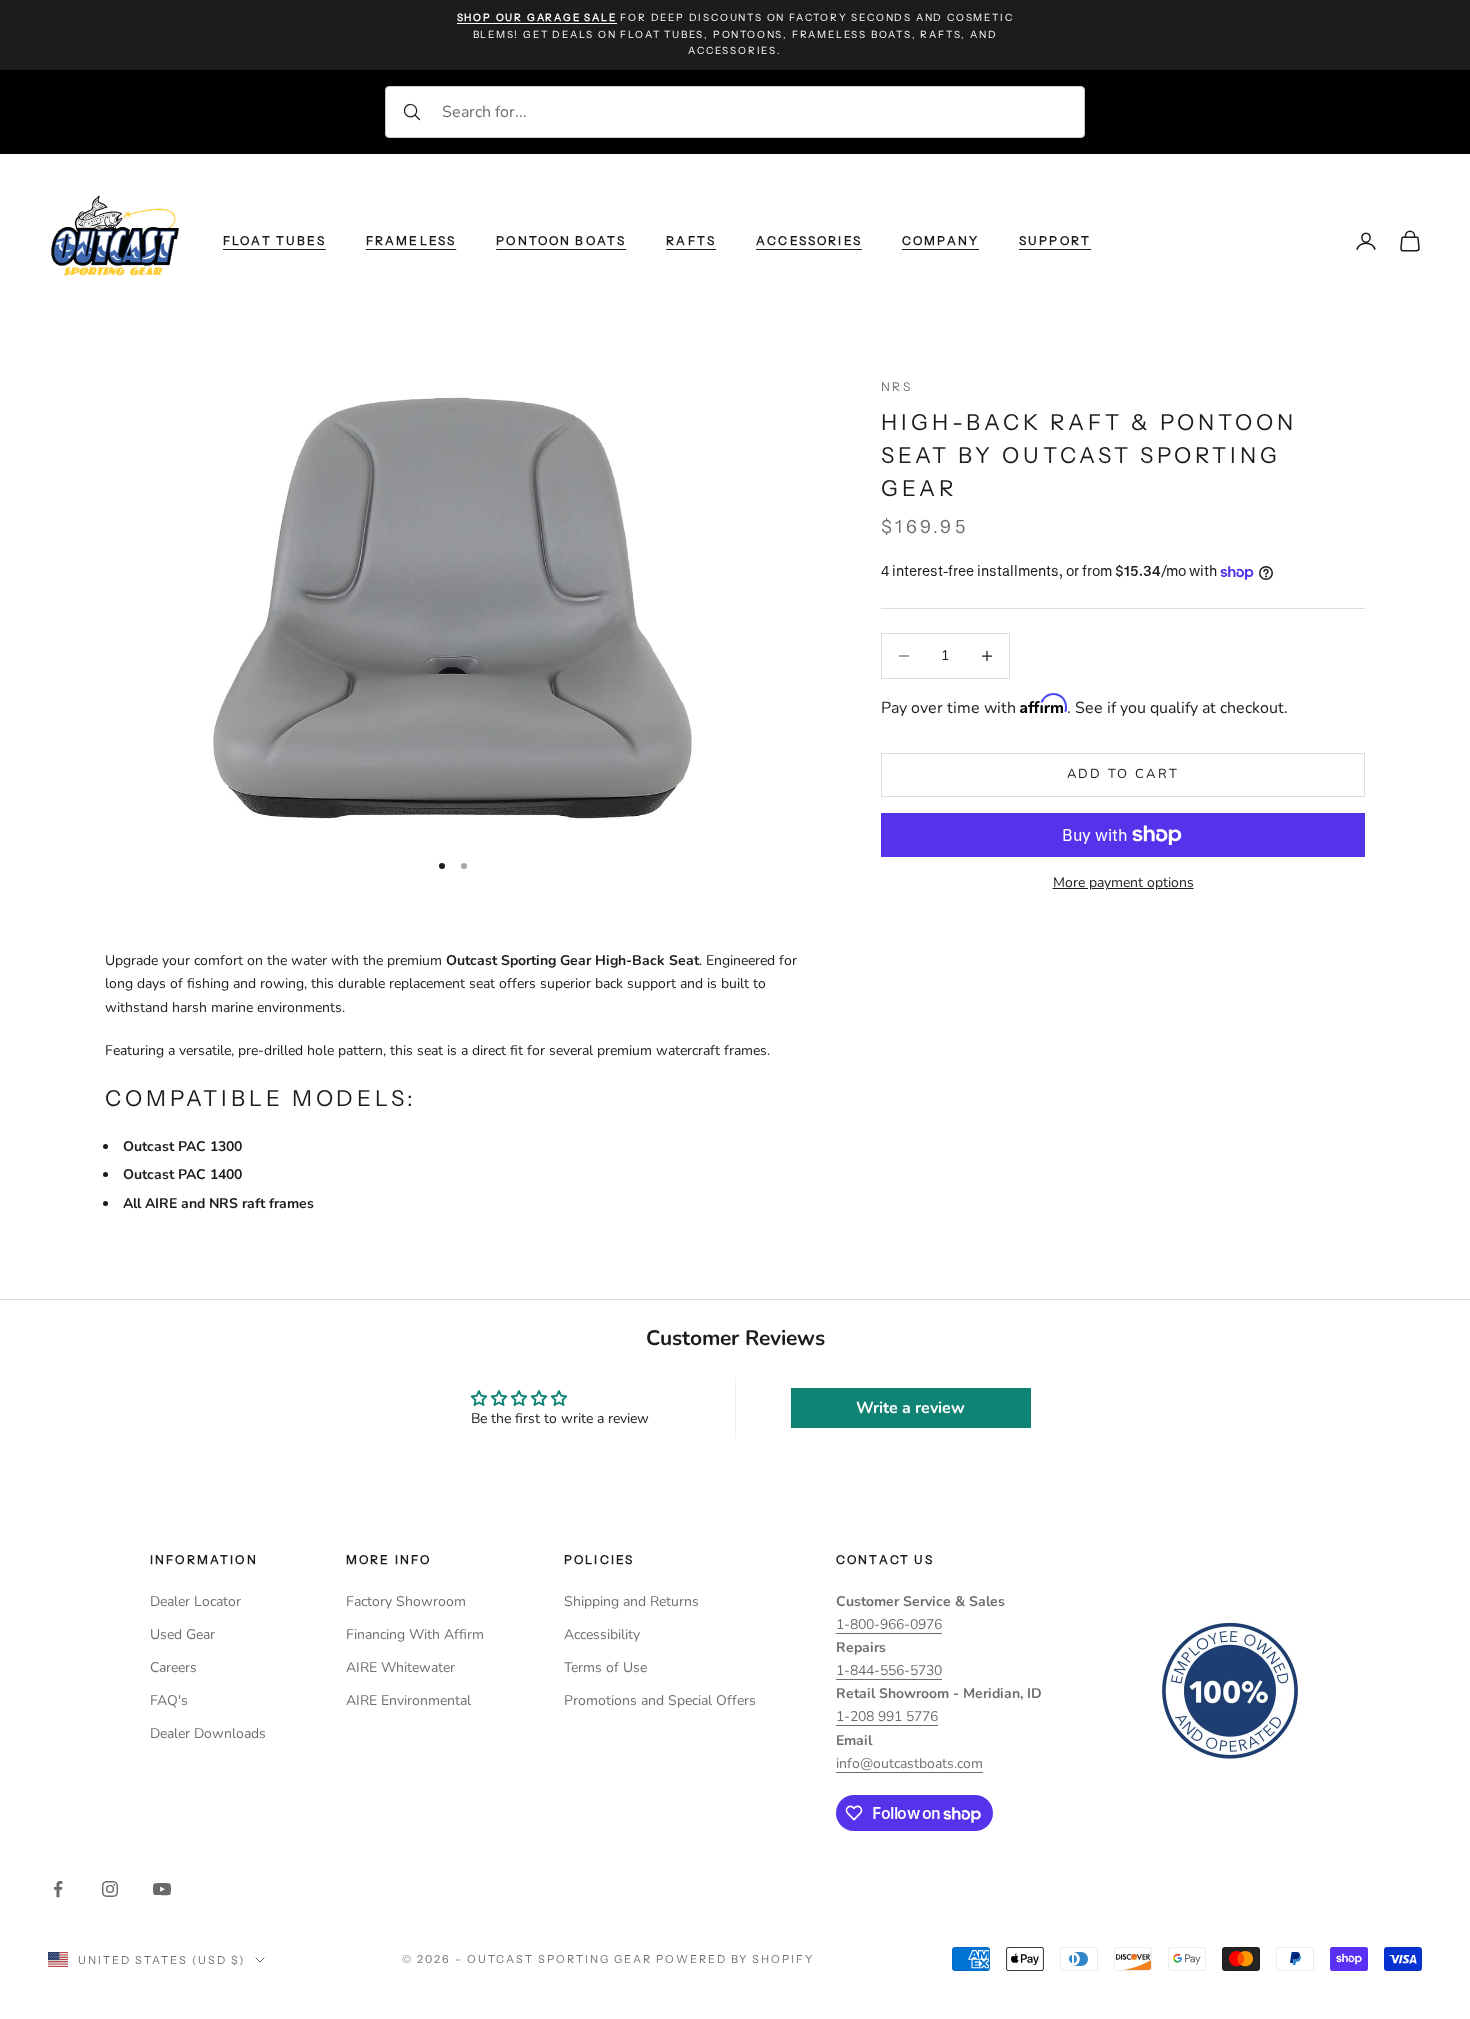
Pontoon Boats (561, 239)
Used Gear (182, 1634)
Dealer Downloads (208, 1733)
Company (940, 239)
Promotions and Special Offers (660, 1700)
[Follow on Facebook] (58, 1889)
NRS (896, 386)
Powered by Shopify (735, 1959)
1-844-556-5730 (889, 1670)
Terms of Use (605, 1667)
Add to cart (1123, 775)
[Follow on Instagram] (110, 1889)
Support (1055, 239)
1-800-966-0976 (889, 1624)
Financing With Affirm (415, 1634)
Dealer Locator (195, 1601)
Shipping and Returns (631, 1601)
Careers (173, 1667)
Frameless (411, 239)
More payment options (1123, 882)
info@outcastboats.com (909, 1763)
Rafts (691, 239)
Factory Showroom (406, 1601)
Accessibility (602, 1634)
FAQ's (169, 1700)
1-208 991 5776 (887, 1716)
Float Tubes (274, 239)
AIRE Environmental (408, 1700)
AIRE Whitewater (400, 1667)
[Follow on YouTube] (162, 1889)
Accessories (809, 239)
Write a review (910, 1408)
